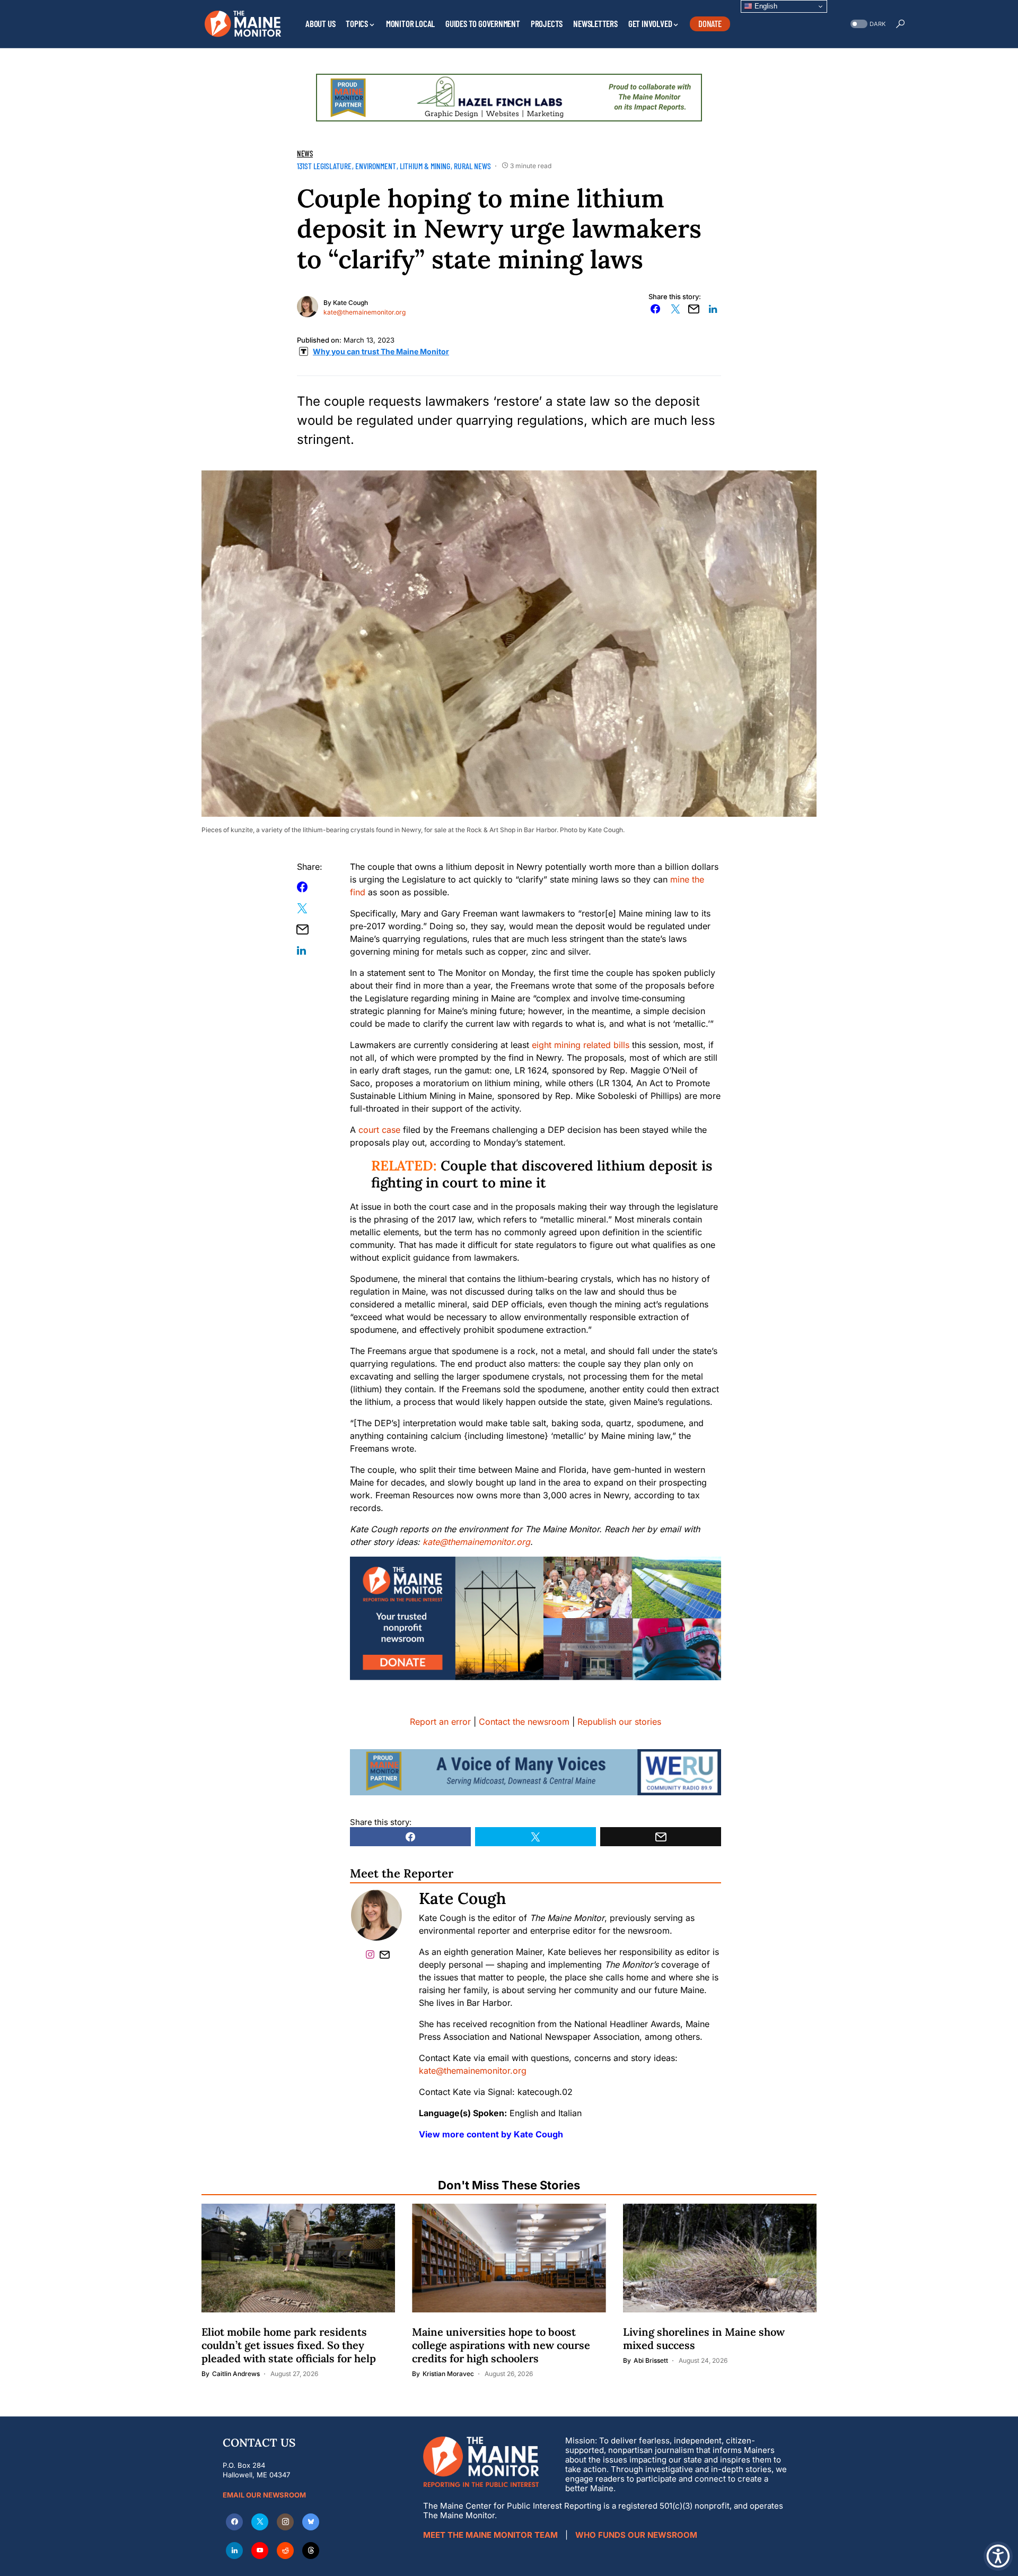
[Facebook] (234, 2522)
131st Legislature (324, 166)
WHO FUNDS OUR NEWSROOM (636, 2535)
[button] (867, 24)
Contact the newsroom (524, 1722)
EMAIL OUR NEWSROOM (264, 2495)
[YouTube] (260, 2551)
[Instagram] (285, 2522)
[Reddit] (285, 2551)
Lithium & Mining (425, 166)
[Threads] (311, 2551)
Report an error (440, 1722)
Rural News (472, 166)
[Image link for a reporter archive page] (308, 305)
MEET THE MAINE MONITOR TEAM (490, 2535)
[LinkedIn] (234, 2551)
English (765, 6)
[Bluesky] (311, 2522)
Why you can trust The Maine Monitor (381, 351)
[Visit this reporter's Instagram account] (372, 1954)
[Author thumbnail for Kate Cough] (376, 1915)
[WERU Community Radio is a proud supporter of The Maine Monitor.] (536, 1771)
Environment (376, 166)
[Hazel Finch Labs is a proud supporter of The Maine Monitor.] (509, 97)
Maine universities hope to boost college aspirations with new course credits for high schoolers (501, 2345)
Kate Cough (350, 303)
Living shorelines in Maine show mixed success (704, 2338)
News (305, 153)
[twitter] (260, 2522)
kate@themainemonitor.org (365, 312)
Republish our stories (619, 1722)
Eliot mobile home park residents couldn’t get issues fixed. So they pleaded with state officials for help (289, 2345)
